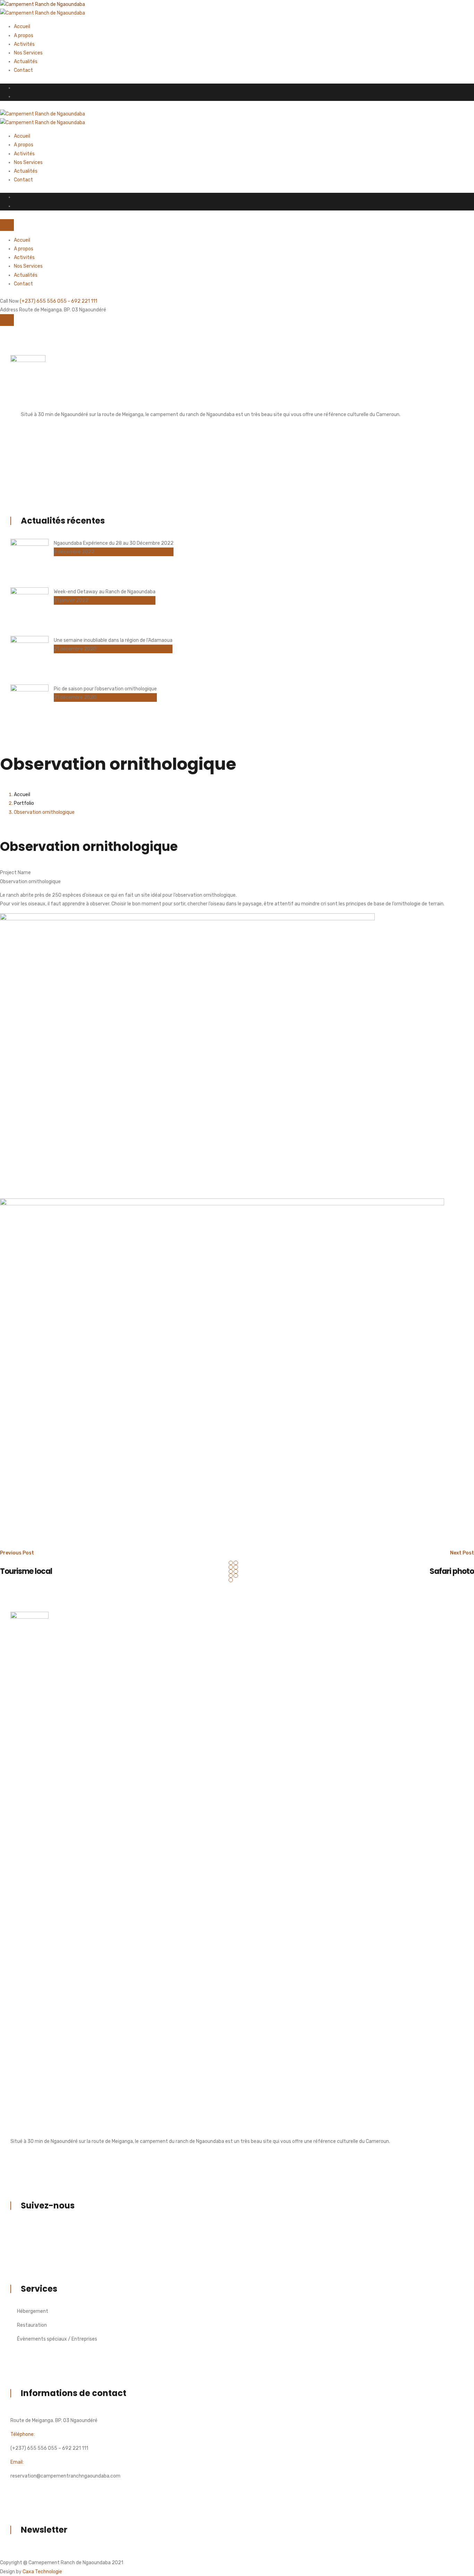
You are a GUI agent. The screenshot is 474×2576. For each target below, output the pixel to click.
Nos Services (28, 53)
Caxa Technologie (42, 2572)
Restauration (32, 2325)
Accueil (22, 27)
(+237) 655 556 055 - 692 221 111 (58, 301)
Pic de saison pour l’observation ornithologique (105, 689)
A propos (24, 36)
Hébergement (33, 2311)
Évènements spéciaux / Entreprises (57, 2339)
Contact (23, 70)
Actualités (26, 62)
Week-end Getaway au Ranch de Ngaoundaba (105, 592)
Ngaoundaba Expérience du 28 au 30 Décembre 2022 (114, 543)
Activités (24, 44)
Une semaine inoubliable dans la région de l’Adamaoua (113, 640)
